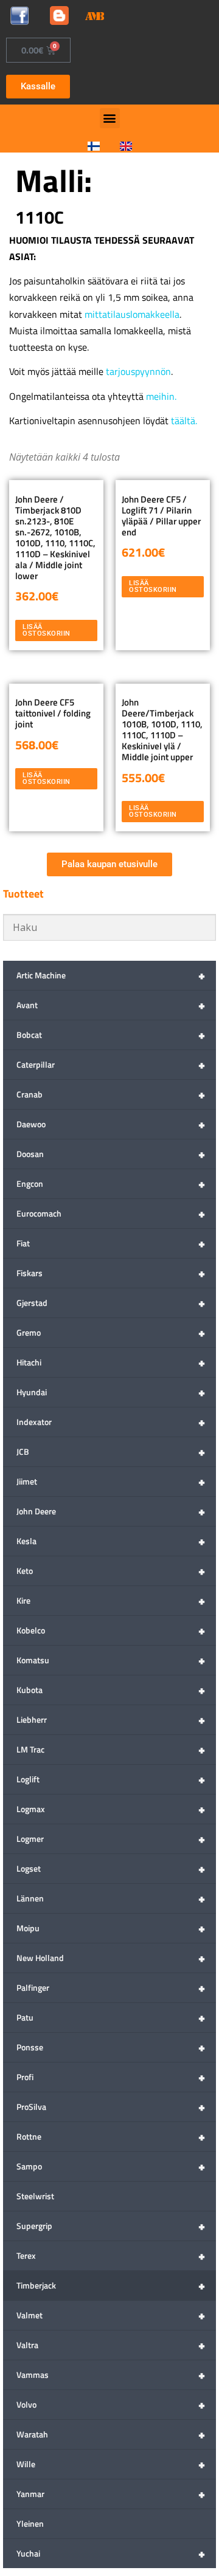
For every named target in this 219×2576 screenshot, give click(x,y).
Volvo (111, 2404)
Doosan (111, 1154)
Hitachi (111, 1362)
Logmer (111, 1839)
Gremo (111, 1332)
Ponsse (111, 2047)
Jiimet (111, 1481)
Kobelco (111, 1630)
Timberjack (111, 2285)
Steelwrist (35, 2196)
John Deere (111, 1511)
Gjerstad (111, 1303)
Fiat (111, 1243)
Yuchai (111, 2553)
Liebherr (111, 1719)
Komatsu (111, 1660)
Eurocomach (111, 1213)
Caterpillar (111, 1064)
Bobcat (111, 1035)
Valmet (111, 2315)
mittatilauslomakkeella (132, 314)
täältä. (184, 421)
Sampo (111, 2166)
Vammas (111, 2375)
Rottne (111, 2136)
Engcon (111, 1183)
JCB (111, 1451)
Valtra (111, 2345)
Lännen (111, 1898)
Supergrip (111, 2226)
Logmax (111, 1809)
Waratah (111, 2434)
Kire (111, 1600)
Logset (111, 1868)
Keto (111, 1571)
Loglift (111, 1779)
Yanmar (111, 2494)
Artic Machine (111, 975)
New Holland (111, 1958)
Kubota (111, 1690)
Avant (111, 1005)
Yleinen (30, 2523)
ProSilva (111, 2107)
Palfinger (111, 1987)
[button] (110, 118)
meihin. (161, 396)
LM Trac (111, 1749)
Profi (111, 2077)
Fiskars (111, 1273)
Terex (111, 2255)
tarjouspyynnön (138, 371)
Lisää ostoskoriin (47, 630)
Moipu (111, 1928)
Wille (111, 2464)
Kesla (111, 1541)
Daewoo (111, 1124)
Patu (111, 2017)
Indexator (111, 1422)
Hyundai (111, 1392)
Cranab (111, 1094)
